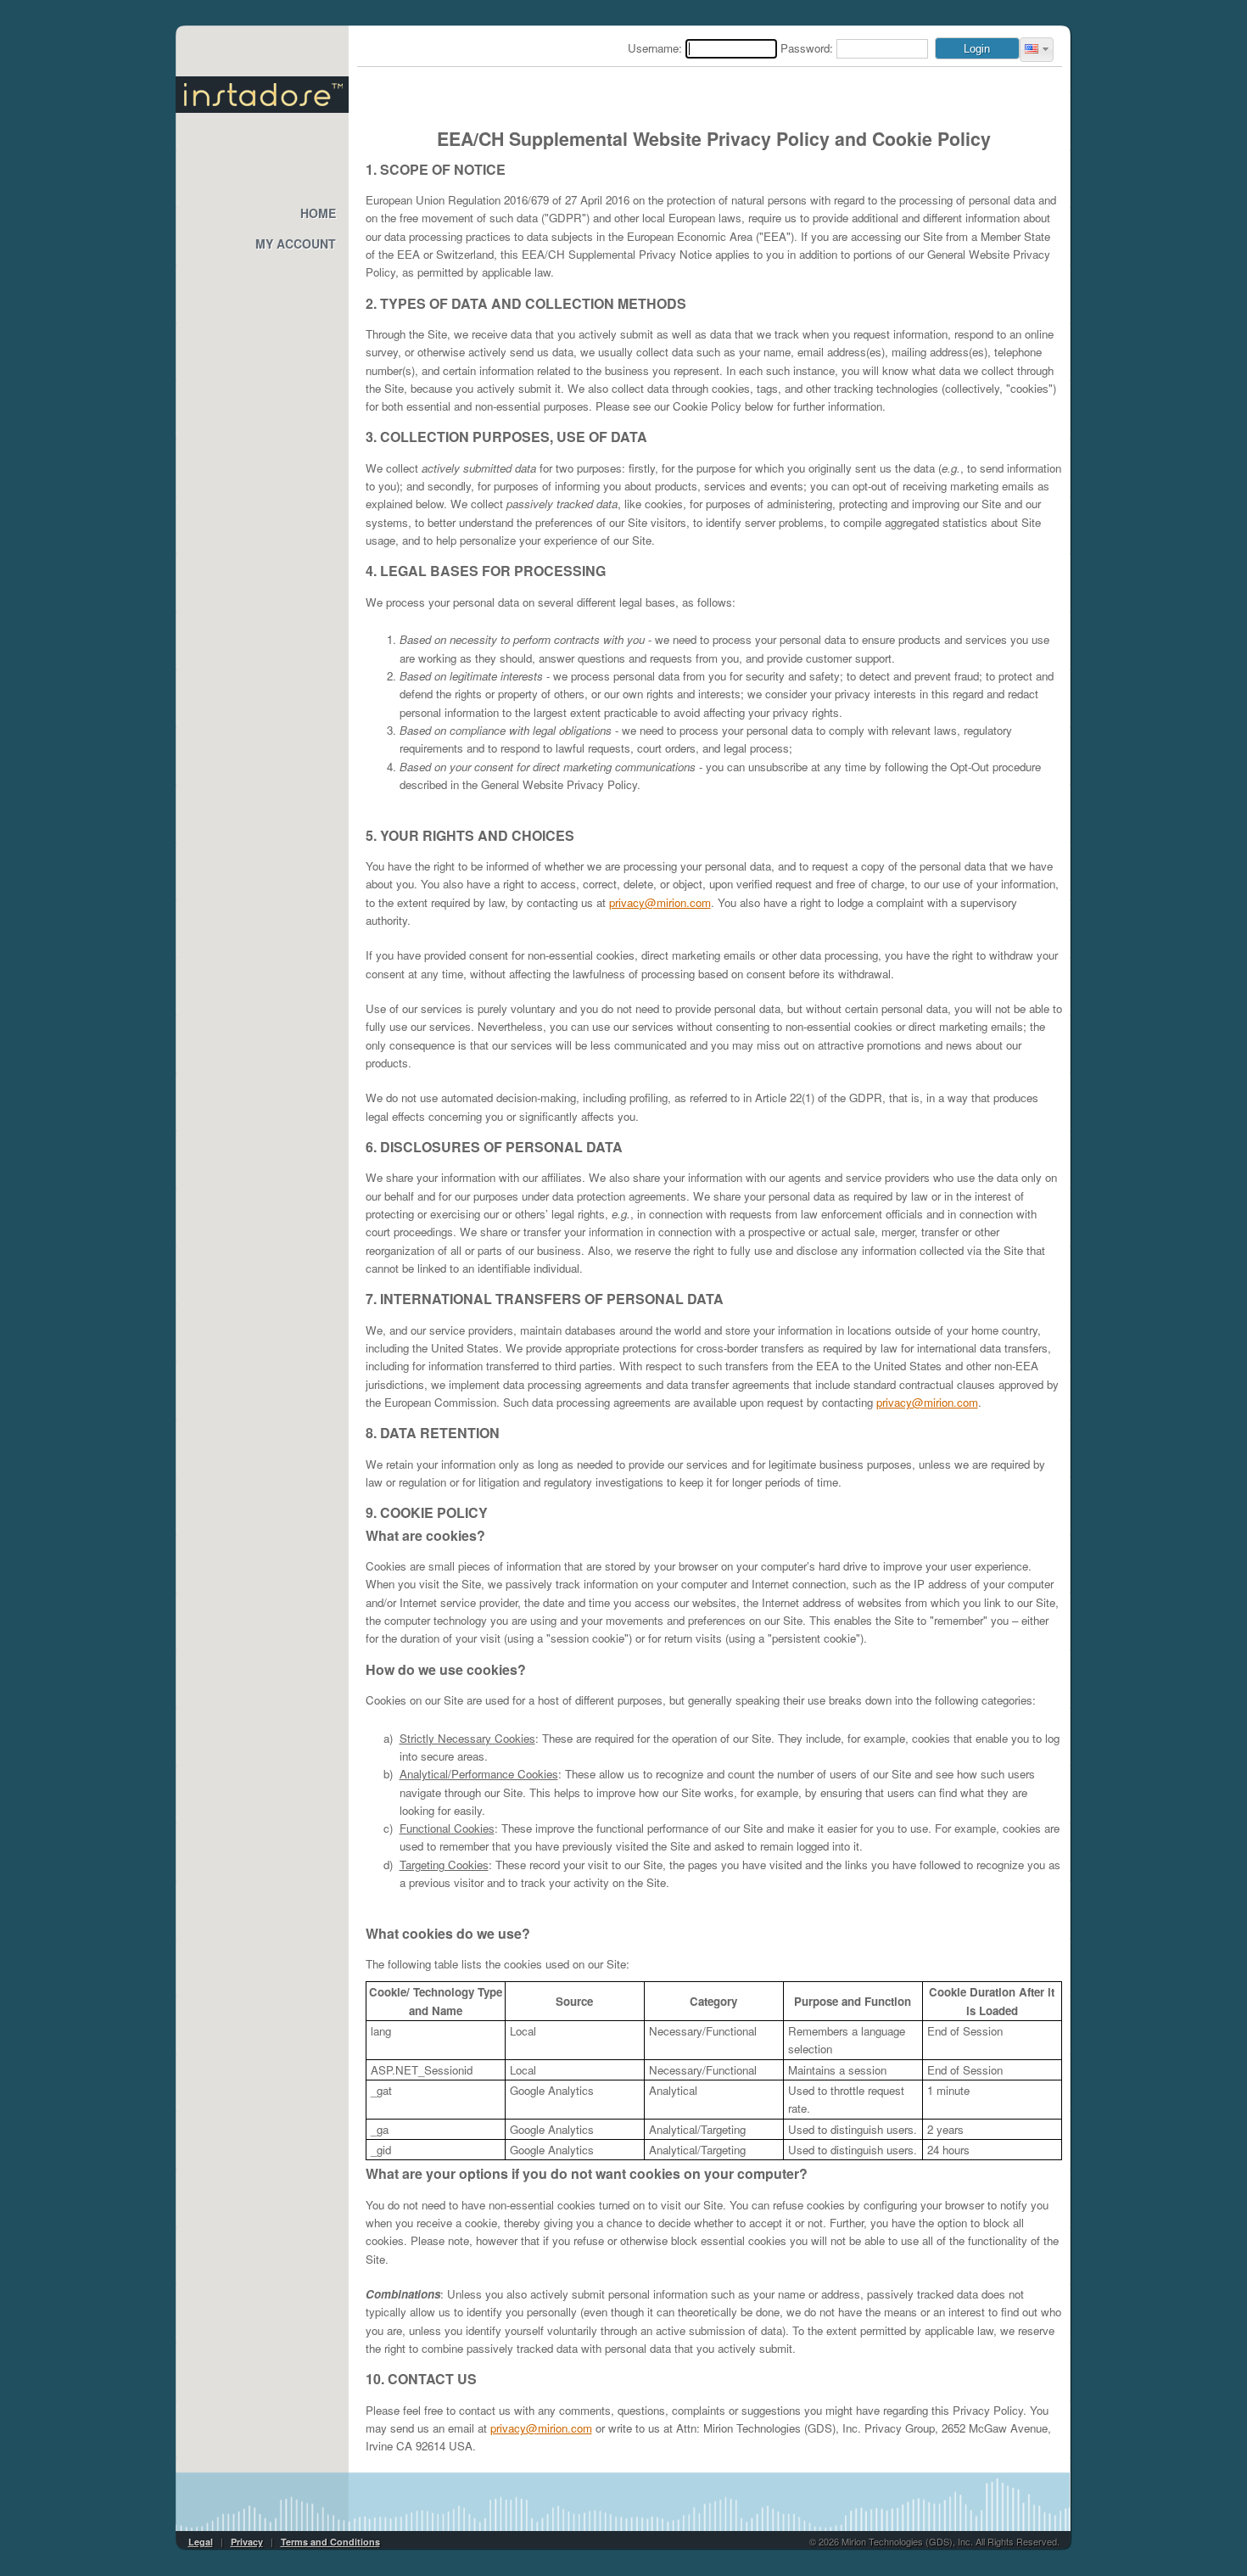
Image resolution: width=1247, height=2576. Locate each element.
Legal (201, 2542)
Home (318, 213)
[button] (1037, 50)
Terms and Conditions (330, 2542)
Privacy (247, 2542)
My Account (296, 244)
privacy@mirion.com (660, 902)
